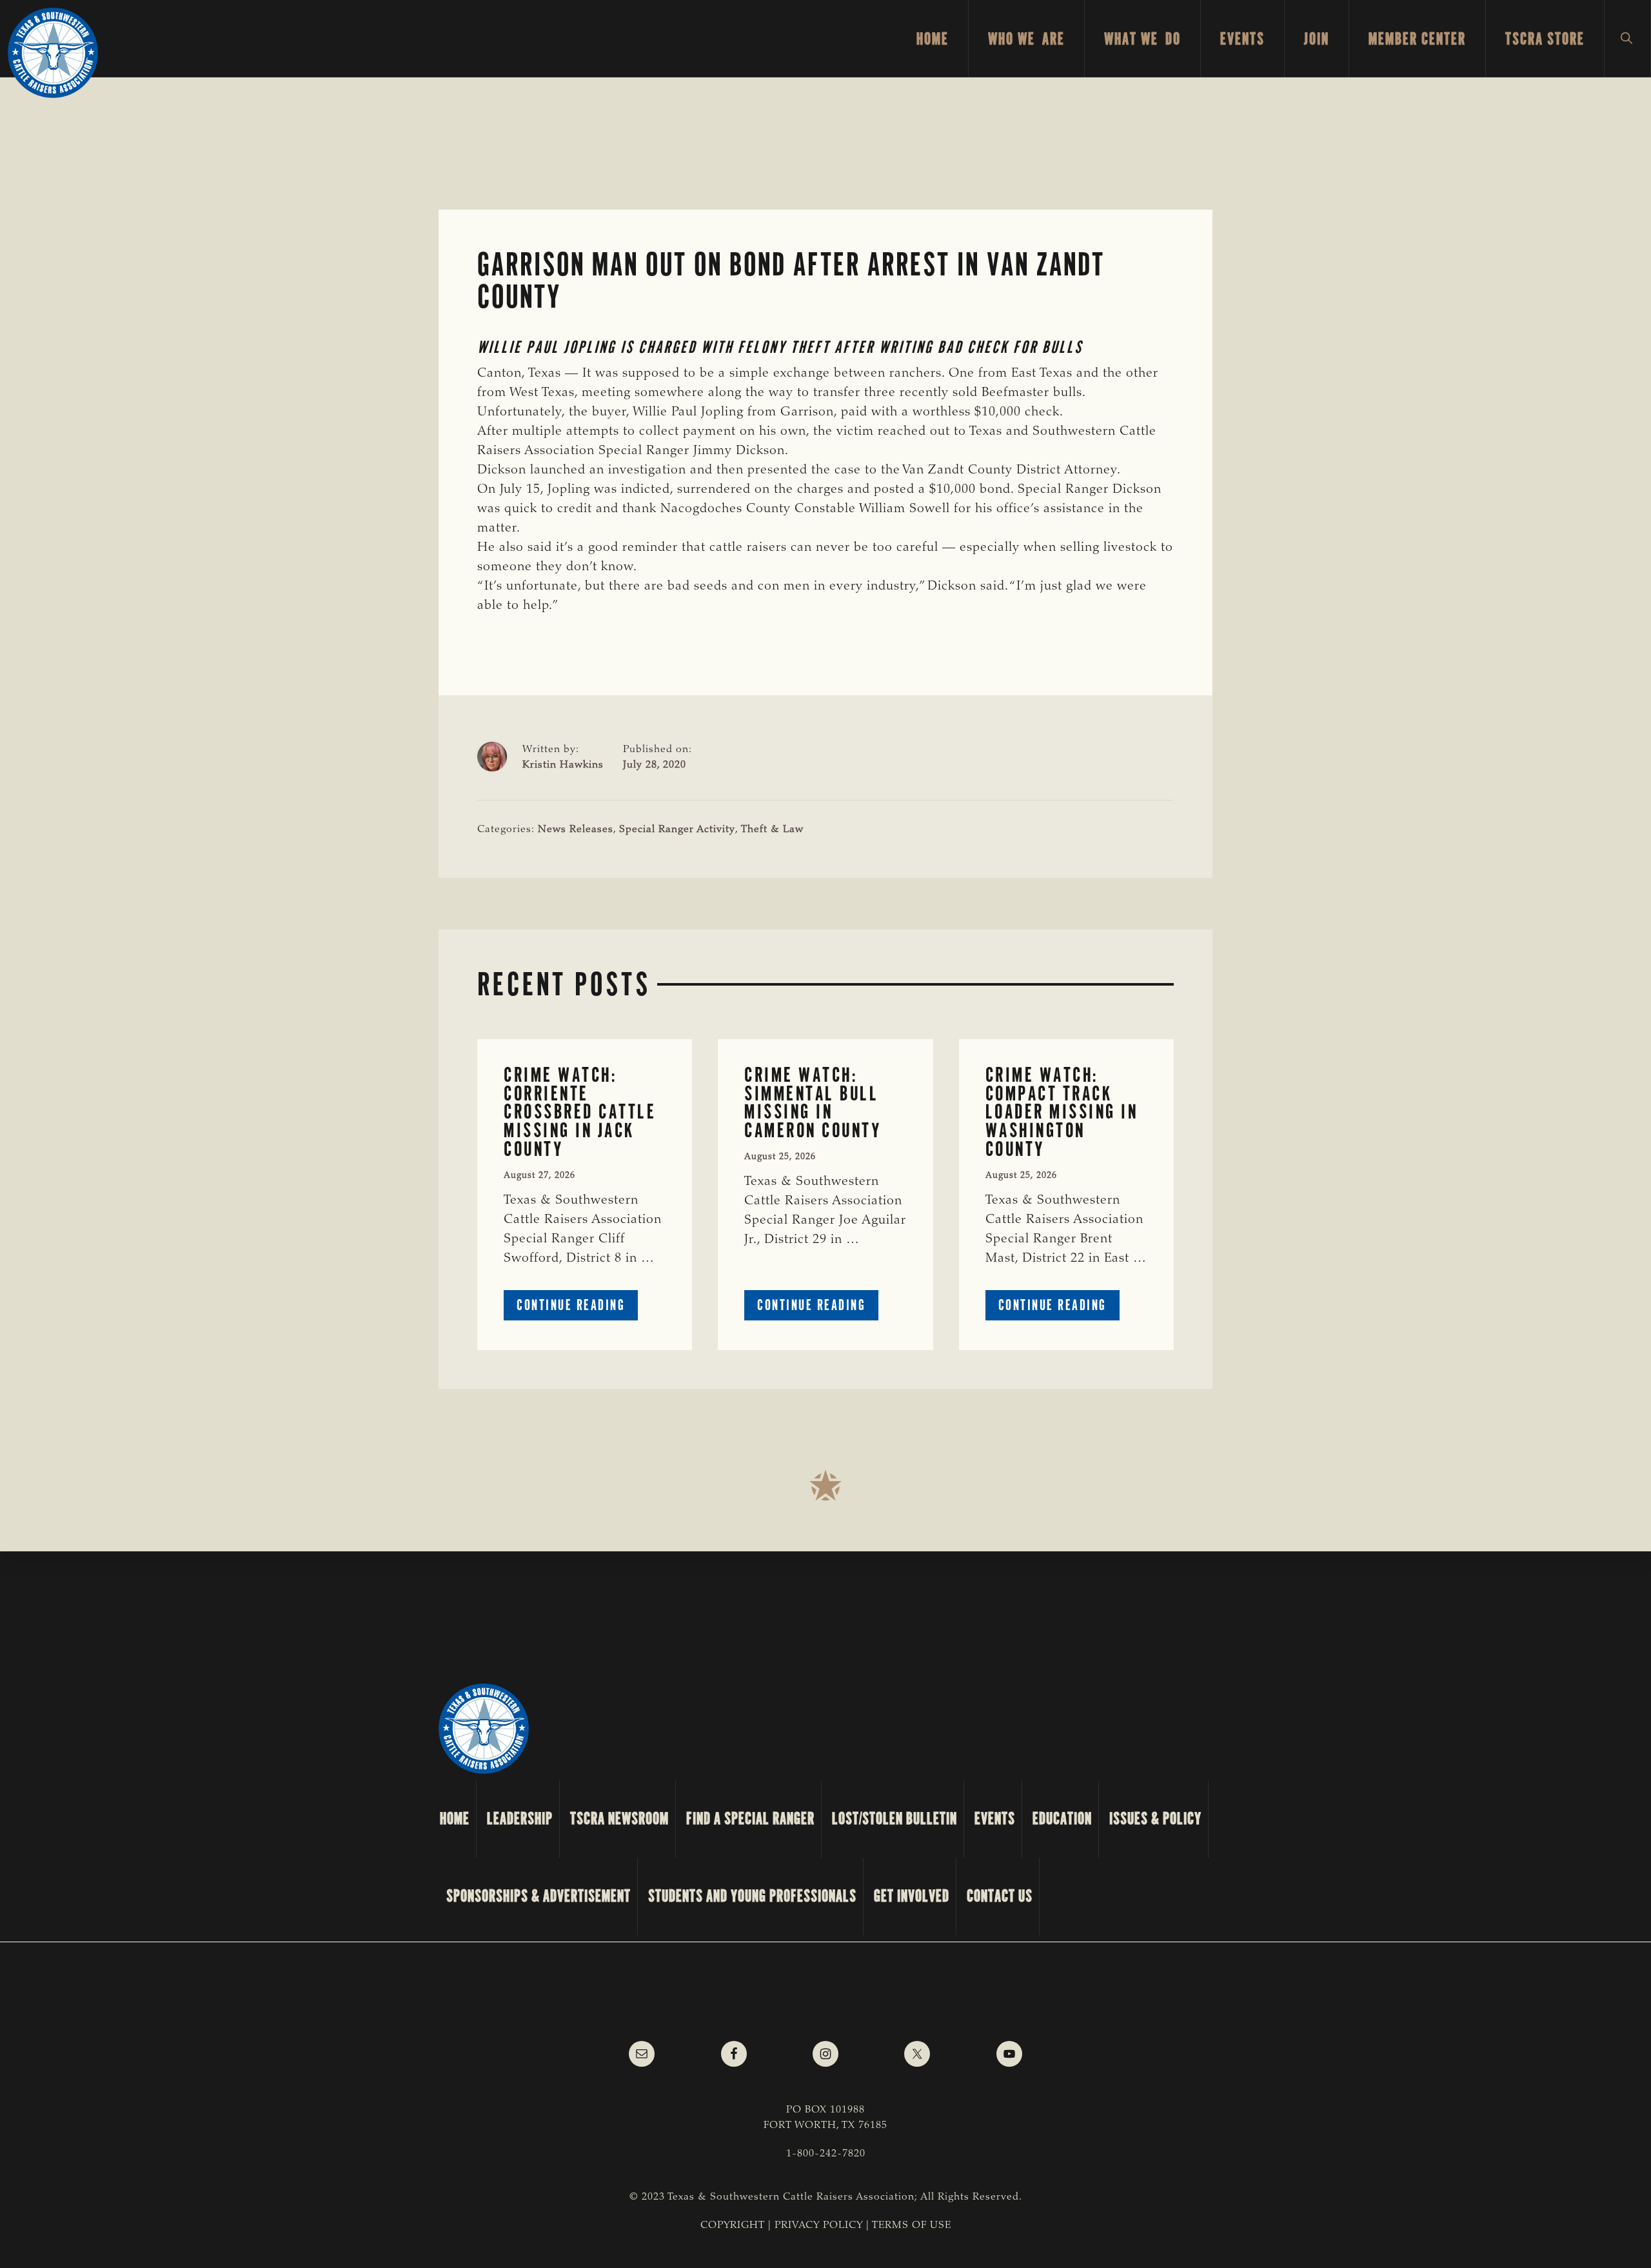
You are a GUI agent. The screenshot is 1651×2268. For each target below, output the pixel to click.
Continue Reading (577, 1308)
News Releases (576, 830)
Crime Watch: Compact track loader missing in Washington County (1062, 1112)
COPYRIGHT (733, 2225)
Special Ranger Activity (677, 830)
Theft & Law (772, 830)
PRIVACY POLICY (819, 2225)
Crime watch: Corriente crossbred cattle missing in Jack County (580, 1112)
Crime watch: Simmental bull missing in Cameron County (813, 1103)
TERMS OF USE (912, 2225)
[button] (1627, 39)
